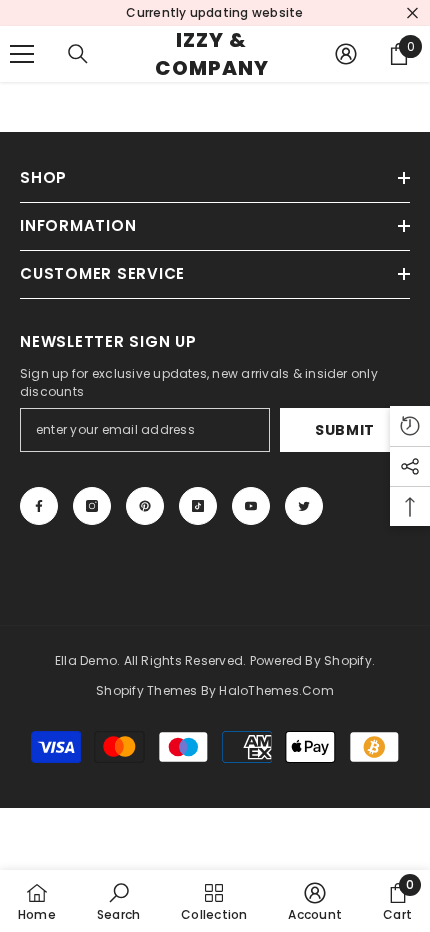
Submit (345, 430)
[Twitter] (304, 506)
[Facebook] (39, 506)
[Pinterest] (145, 506)
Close (412, 13)
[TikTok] (198, 506)
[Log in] (346, 54)
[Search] (78, 54)
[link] (118, 901)
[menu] (22, 54)
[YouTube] (251, 506)
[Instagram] (92, 506)
